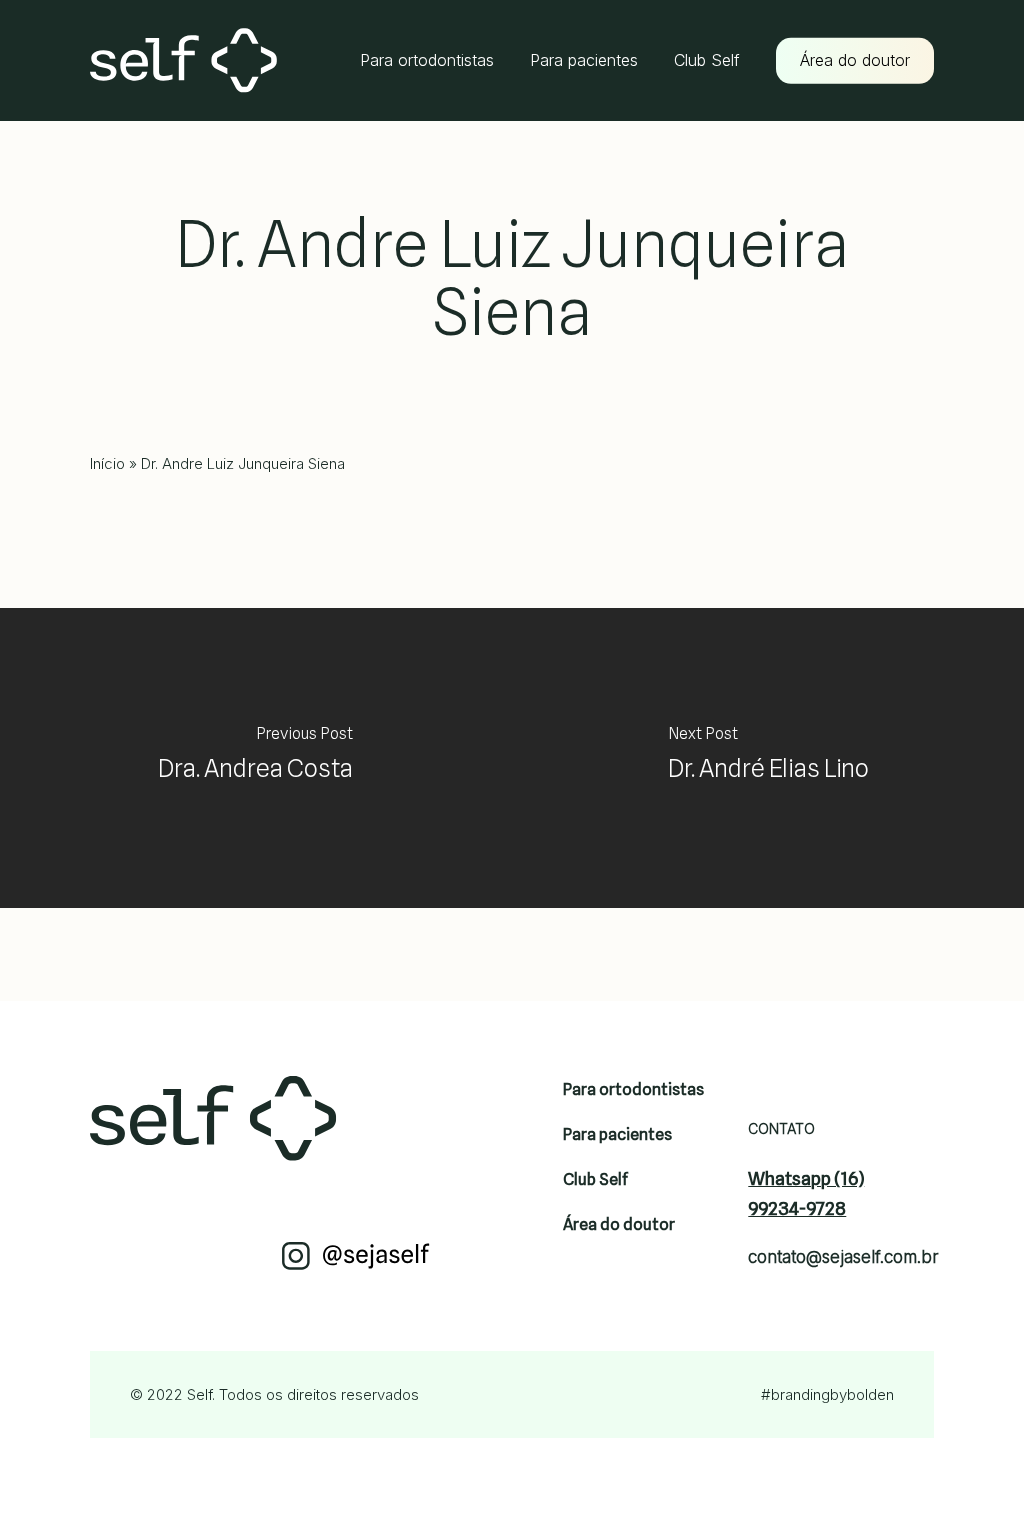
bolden (870, 1394)
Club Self (595, 1179)
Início (107, 463)
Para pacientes (617, 1134)
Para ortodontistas (633, 1089)
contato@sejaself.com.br (832, 1257)
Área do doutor (619, 1224)
